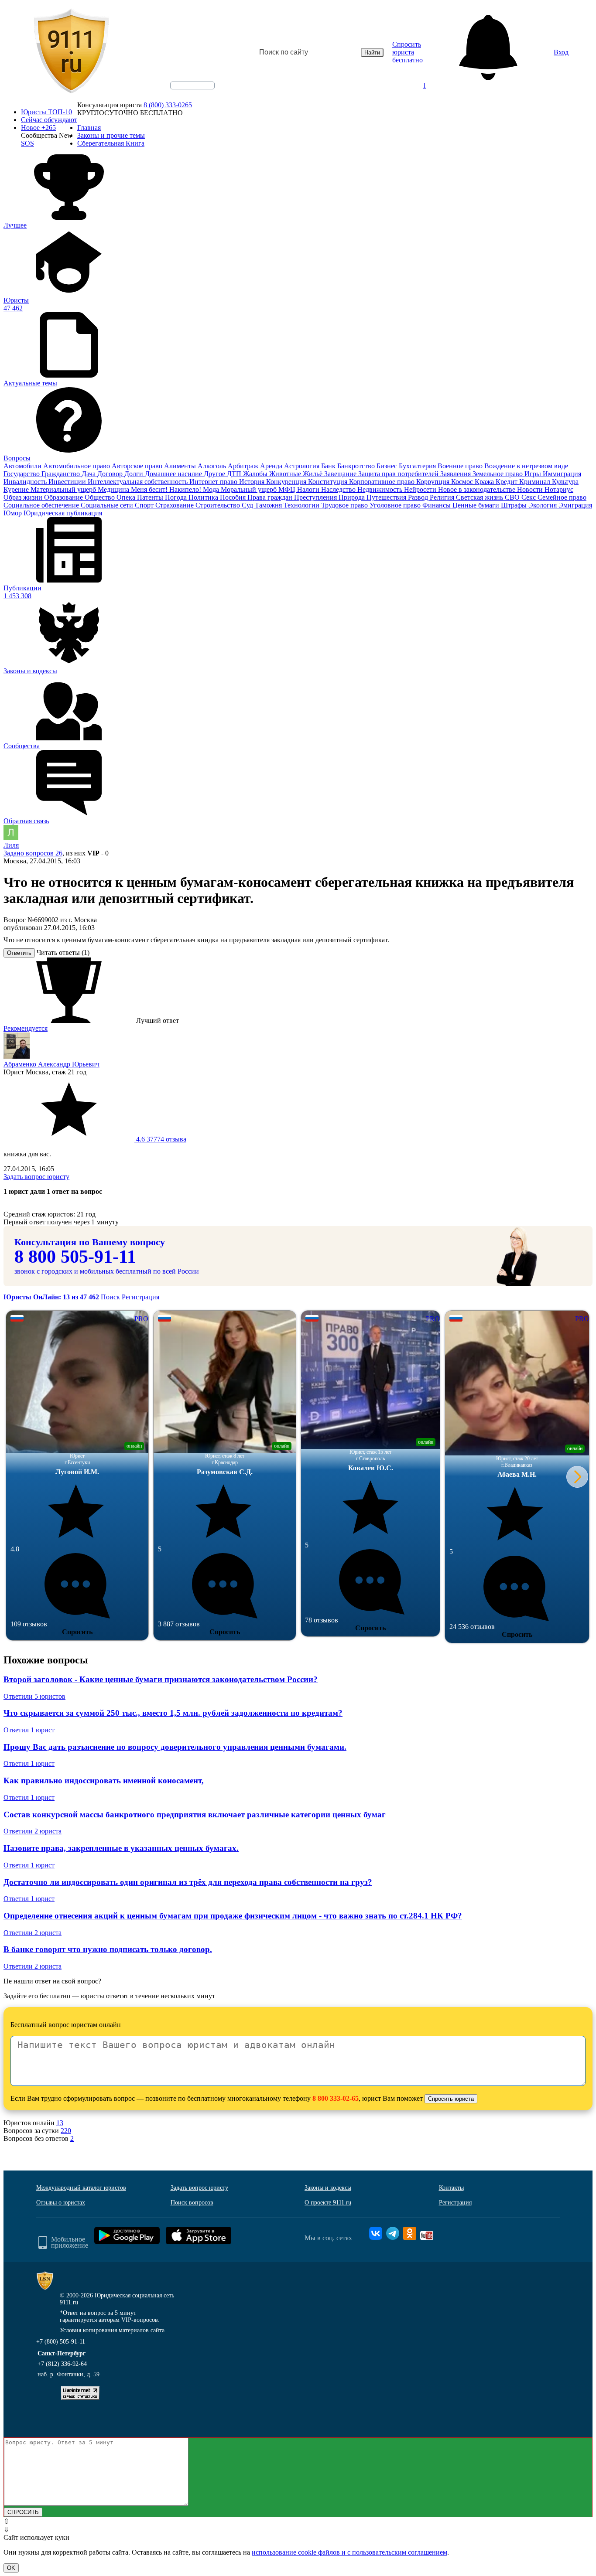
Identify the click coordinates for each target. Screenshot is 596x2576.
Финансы (437, 505)
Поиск (110, 1297)
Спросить (77, 1632)
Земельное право (498, 474)
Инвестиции (68, 482)
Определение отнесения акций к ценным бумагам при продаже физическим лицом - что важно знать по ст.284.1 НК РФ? (233, 1916)
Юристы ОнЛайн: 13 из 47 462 (52, 1297)
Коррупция (434, 482)
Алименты (181, 466)
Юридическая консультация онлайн (184, 93)
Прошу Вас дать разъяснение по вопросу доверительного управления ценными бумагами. (175, 1747)
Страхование (175, 505)
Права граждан (271, 497)
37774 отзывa (160, 1139)
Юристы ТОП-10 (46, 112)
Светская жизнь (480, 497)
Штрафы (515, 505)
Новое (38, 128)
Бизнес (388, 466)
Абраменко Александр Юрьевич (51, 1064)
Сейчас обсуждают (49, 120)
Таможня (269, 505)
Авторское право (138, 466)
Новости (531, 489)
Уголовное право (396, 505)
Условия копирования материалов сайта (112, 2330)
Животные (286, 474)
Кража (485, 482)
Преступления (316, 497)
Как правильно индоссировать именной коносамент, (104, 1780)
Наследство (339, 489)
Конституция (329, 482)
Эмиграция (575, 505)
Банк (329, 466)
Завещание (341, 474)
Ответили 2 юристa (33, 1831)
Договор (111, 474)
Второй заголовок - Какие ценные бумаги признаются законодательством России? (161, 1679)
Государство (22, 474)
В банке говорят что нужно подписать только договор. (108, 1949)
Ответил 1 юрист (29, 1730)
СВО (513, 497)
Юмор (14, 513)
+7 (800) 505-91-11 (61, 2342)
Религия (443, 497)
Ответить (19, 953)
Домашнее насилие (174, 474)
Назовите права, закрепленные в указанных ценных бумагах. (121, 1848)
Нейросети (421, 489)
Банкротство (357, 466)
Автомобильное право (77, 466)
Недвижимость (381, 489)
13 (60, 2123)
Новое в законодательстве (478, 489)
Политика (204, 497)
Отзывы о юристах (61, 2203)
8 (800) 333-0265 (168, 105)
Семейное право (562, 497)
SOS (27, 143)
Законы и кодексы (328, 2188)
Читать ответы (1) (63, 952)
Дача (89, 474)
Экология (543, 505)
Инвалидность (26, 482)
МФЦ (288, 489)
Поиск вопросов (192, 2203)
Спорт (145, 505)
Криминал (536, 482)
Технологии (302, 505)
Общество (101, 497)
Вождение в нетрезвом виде (526, 466)
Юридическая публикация (63, 513)
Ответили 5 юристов (34, 1696)
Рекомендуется (26, 1028)
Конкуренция (287, 482)
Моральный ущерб (250, 489)
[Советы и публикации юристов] (71, 52)
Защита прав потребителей (399, 474)
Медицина (114, 489)
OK (11, 2568)
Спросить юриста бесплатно (408, 52)
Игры (534, 474)
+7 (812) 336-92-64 (62, 2364)
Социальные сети (108, 505)
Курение (17, 489)
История (253, 482)
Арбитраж (244, 466)
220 (66, 2131)
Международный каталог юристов (81, 2188)
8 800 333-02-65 (336, 2098)
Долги (135, 474)
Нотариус (559, 489)
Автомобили (23, 466)
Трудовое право (345, 505)
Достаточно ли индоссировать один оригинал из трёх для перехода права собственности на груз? (188, 1882)
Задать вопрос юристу (36, 1177)
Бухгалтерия (418, 466)
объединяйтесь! (192, 85)
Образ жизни (24, 497)
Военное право (461, 466)
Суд (248, 505)
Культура (565, 482)
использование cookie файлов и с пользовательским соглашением (349, 2552)
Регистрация (140, 1297)
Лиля (11, 845)
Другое (215, 474)
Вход (561, 52)
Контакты (451, 2188)
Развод (419, 497)
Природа (353, 497)
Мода (212, 489)
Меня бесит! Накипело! (167, 489)
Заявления (456, 474)
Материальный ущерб (64, 489)
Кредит (507, 482)
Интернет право (214, 482)
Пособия (234, 497)
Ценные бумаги (477, 505)
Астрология (303, 466)
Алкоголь (213, 466)
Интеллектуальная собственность (139, 482)
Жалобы (256, 474)
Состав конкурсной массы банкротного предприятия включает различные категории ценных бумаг (195, 1814)
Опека (127, 497)
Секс (529, 497)
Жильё (313, 474)
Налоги (309, 489)
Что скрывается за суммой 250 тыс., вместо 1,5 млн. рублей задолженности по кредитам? (173, 1713)
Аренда (272, 466)
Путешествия (387, 497)
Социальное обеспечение (42, 505)
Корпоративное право (383, 482)
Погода (177, 497)
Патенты (151, 497)
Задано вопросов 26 (33, 853)
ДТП (235, 474)
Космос (463, 482)
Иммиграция (562, 474)
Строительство (219, 505)
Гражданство (62, 474)
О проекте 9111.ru (328, 2203)
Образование (64, 497)
